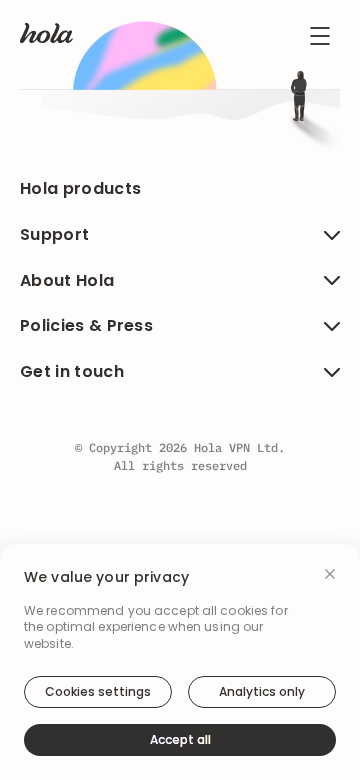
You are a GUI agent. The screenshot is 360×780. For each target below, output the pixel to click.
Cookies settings (98, 691)
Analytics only (262, 691)
